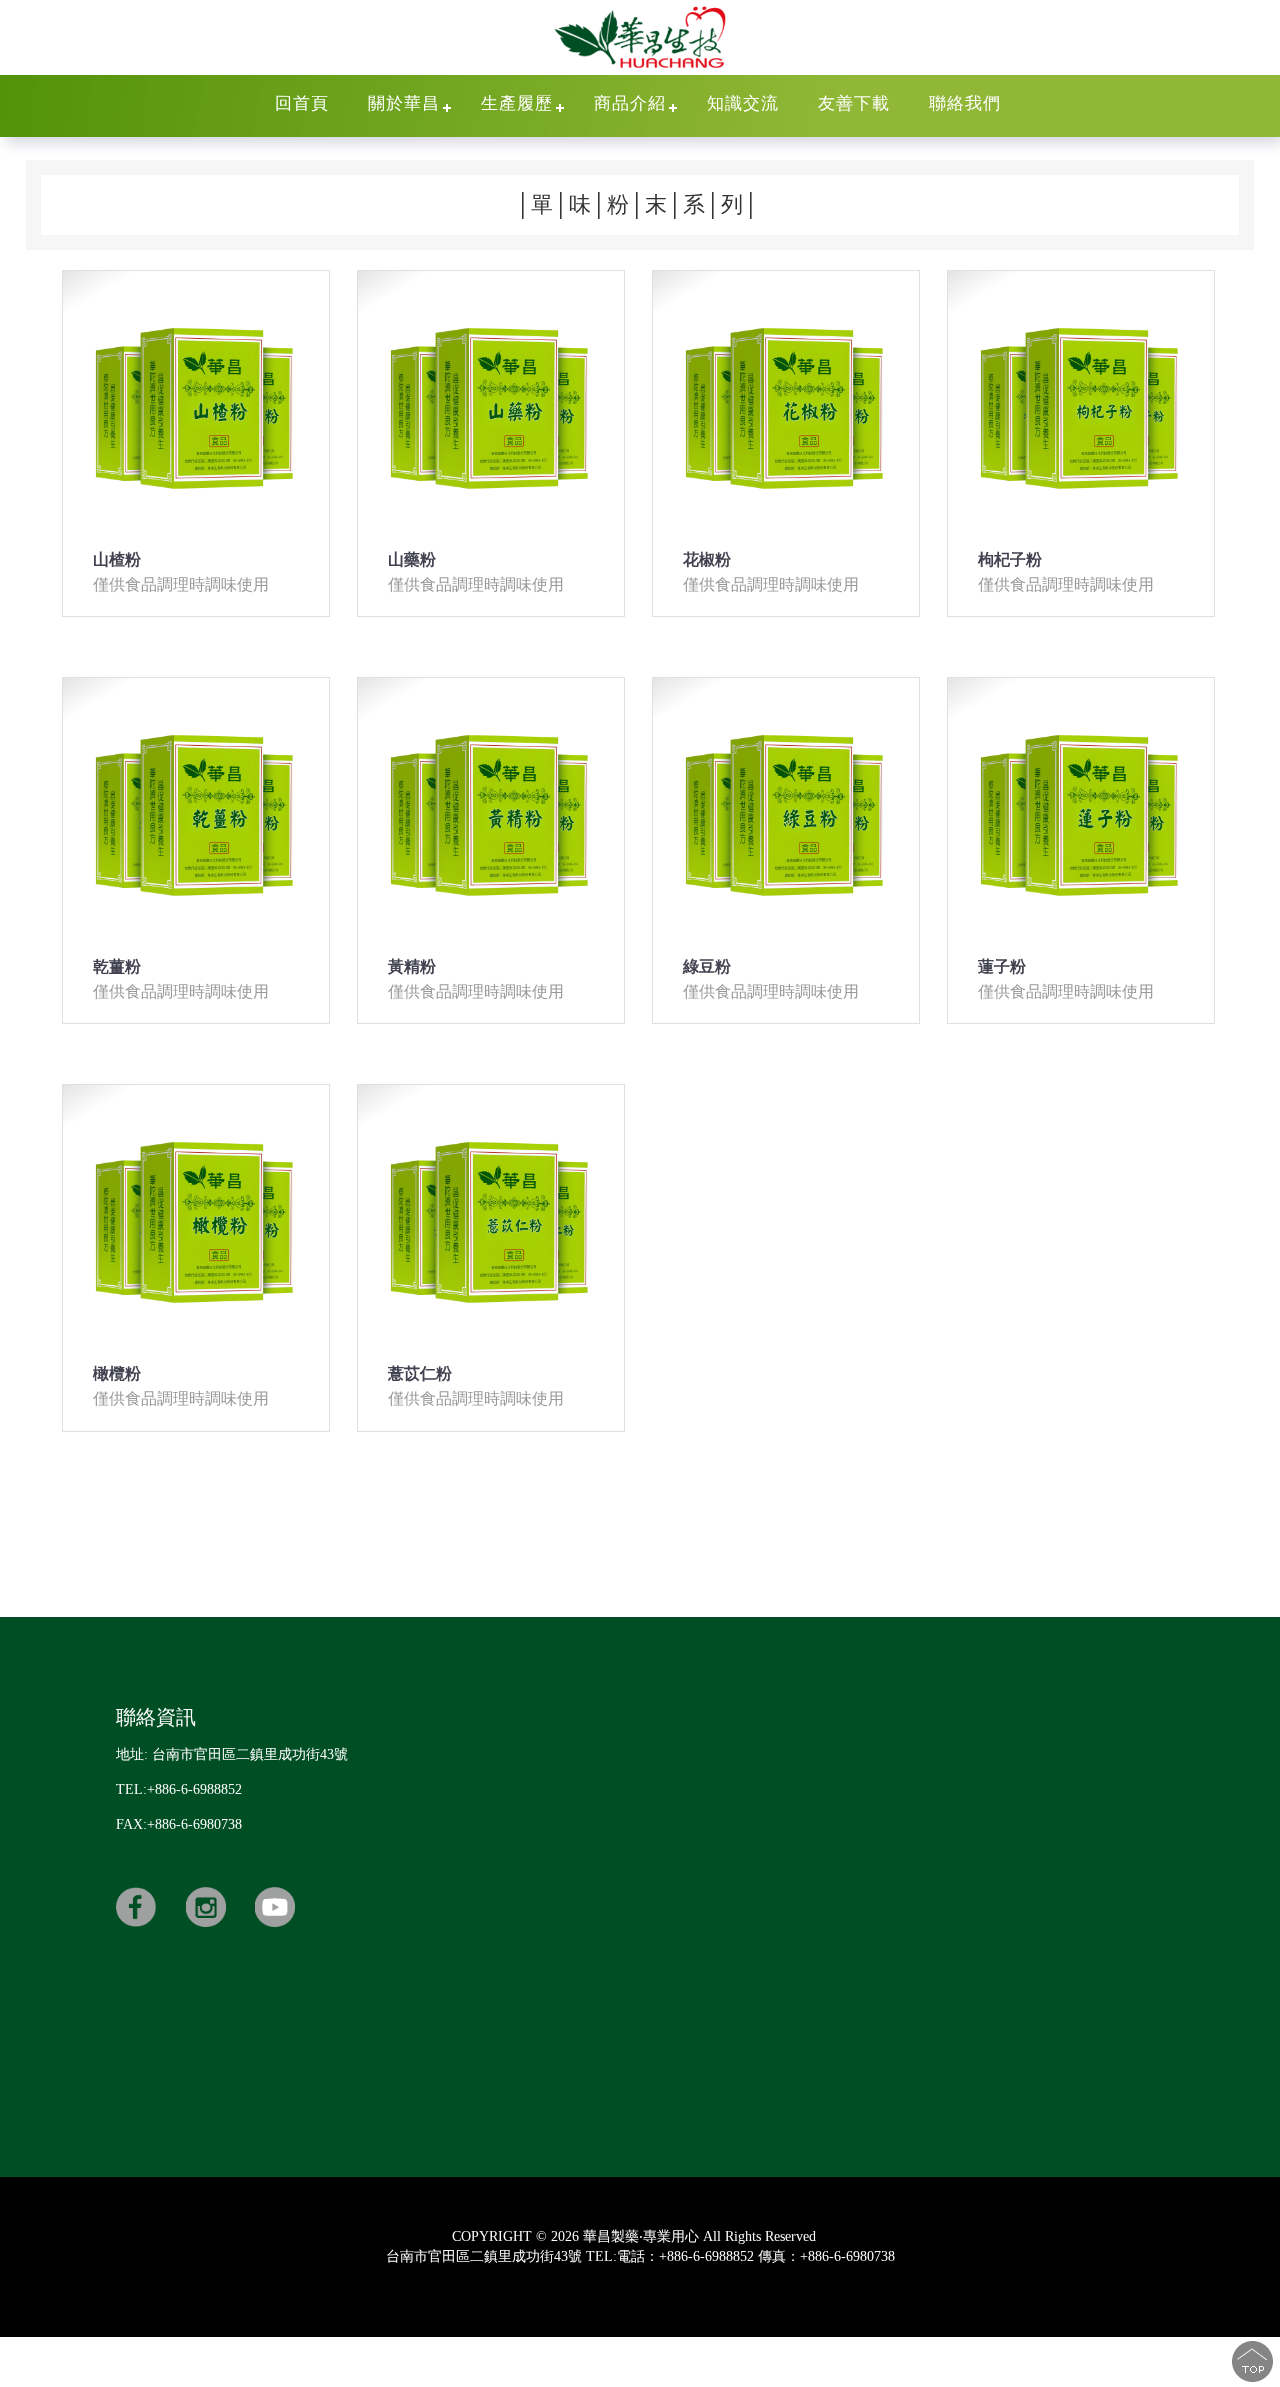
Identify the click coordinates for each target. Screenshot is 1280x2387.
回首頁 (302, 103)
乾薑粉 (117, 966)
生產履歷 (517, 103)
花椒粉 (707, 559)
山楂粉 (117, 559)
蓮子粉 (1002, 966)
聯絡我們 (965, 103)
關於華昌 (404, 103)
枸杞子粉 (1010, 559)
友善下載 (854, 103)
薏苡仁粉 (420, 1373)
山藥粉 (412, 559)
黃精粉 (412, 966)
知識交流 (743, 103)
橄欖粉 (117, 1373)
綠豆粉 (707, 966)
